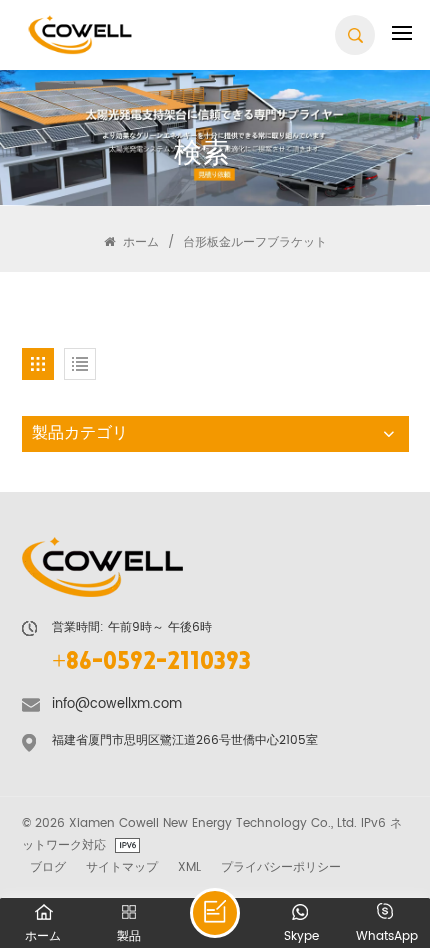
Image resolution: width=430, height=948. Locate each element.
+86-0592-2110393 (151, 663)
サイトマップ (122, 867)
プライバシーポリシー (281, 867)
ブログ (48, 867)
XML (189, 867)
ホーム (139, 242)
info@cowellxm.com (117, 704)
